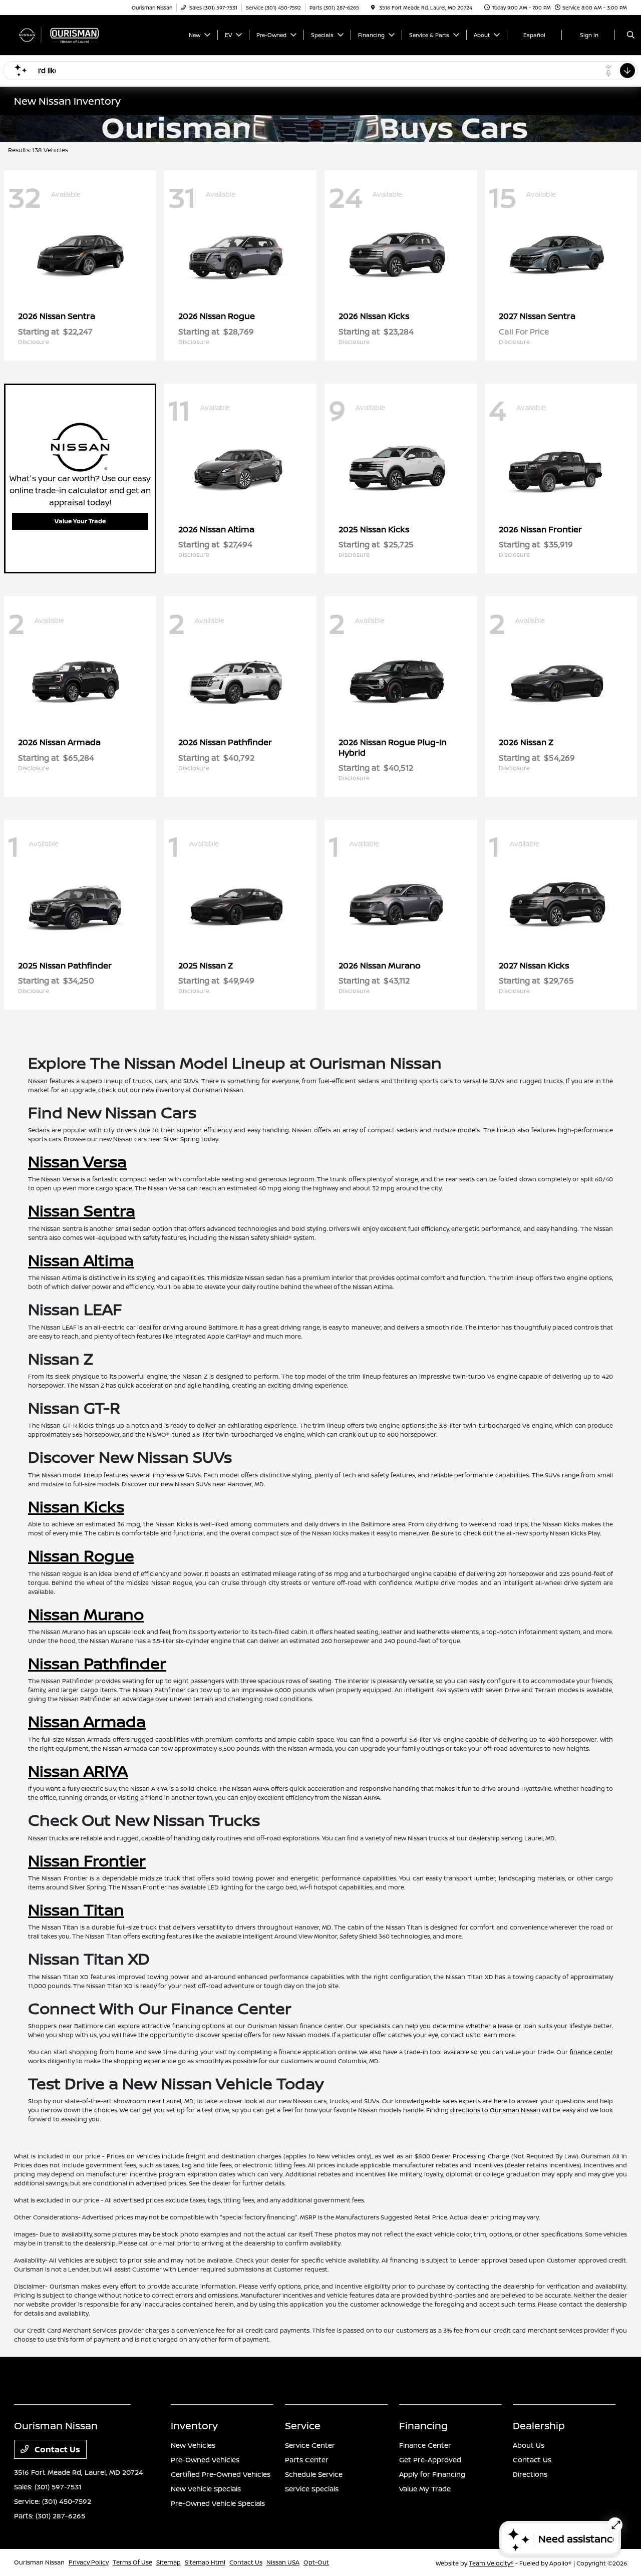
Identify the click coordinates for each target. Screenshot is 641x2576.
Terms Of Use (132, 2562)
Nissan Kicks (76, 1506)
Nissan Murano (86, 1614)
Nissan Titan (76, 1909)
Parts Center (307, 2460)
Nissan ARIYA (78, 1771)
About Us (529, 2445)
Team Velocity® (491, 2563)
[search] (631, 35)
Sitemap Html (205, 2562)
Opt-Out (316, 2562)
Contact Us (56, 2449)
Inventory (194, 2426)
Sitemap (169, 2562)
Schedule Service (314, 2474)
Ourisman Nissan (39, 2562)
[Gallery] (320, 128)
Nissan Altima (81, 1260)
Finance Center (425, 2445)
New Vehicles (193, 2445)
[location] (373, 8)
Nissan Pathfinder (97, 1663)
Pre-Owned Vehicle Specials (218, 2503)
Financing (423, 2426)
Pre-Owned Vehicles (205, 2460)
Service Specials (312, 2489)
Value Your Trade (80, 521)
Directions (530, 2474)
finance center (591, 2052)
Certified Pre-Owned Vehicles (221, 2474)
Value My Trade (425, 2489)
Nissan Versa (77, 1161)
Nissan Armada (87, 1721)
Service (303, 2426)
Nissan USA (283, 2562)
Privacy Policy (89, 2562)
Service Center (310, 2445)
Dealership (539, 2426)
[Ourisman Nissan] (59, 34)
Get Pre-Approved (430, 2460)
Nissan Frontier (87, 1860)
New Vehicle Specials (206, 2489)
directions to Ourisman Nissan (495, 2110)
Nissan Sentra (82, 1210)
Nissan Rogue (81, 1555)
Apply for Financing (432, 2474)
